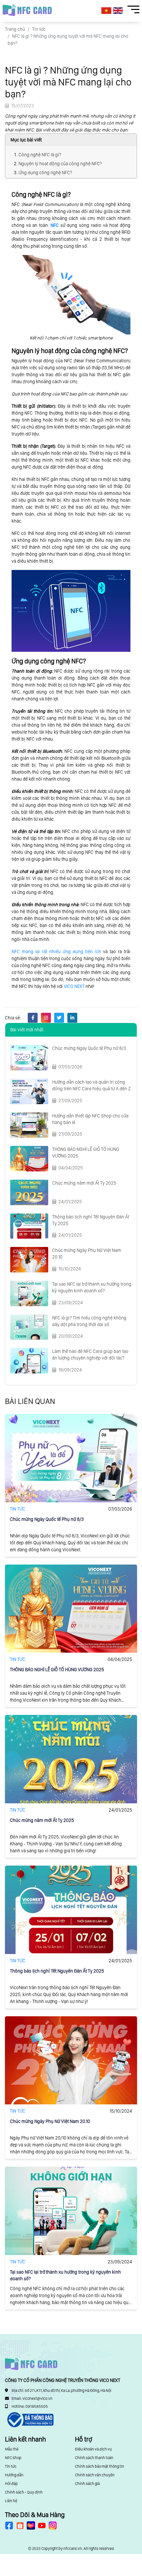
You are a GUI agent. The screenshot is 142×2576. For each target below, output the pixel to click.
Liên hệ (11, 2501)
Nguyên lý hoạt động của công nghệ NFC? (60, 164)
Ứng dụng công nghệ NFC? (45, 173)
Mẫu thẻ (12, 2449)
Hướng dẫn (14, 2475)
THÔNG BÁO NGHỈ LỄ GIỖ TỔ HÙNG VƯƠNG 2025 (57, 1670)
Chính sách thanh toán (94, 2458)
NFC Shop (13, 2458)
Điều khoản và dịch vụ (93, 2449)
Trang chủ (15, 29)
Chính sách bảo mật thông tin (100, 2466)
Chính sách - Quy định (24, 2492)
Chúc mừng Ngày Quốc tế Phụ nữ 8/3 (89, 1048)
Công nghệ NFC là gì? (40, 155)
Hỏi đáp (11, 2484)
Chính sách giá (87, 2484)
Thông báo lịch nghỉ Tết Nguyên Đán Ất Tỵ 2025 (57, 1971)
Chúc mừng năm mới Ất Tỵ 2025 (84, 1183)
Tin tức (39, 29)
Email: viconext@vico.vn (32, 2398)
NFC (55, 225)
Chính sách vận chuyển (95, 2475)
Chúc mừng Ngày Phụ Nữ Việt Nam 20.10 (50, 2121)
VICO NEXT (74, 986)
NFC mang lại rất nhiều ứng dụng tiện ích (56, 952)
